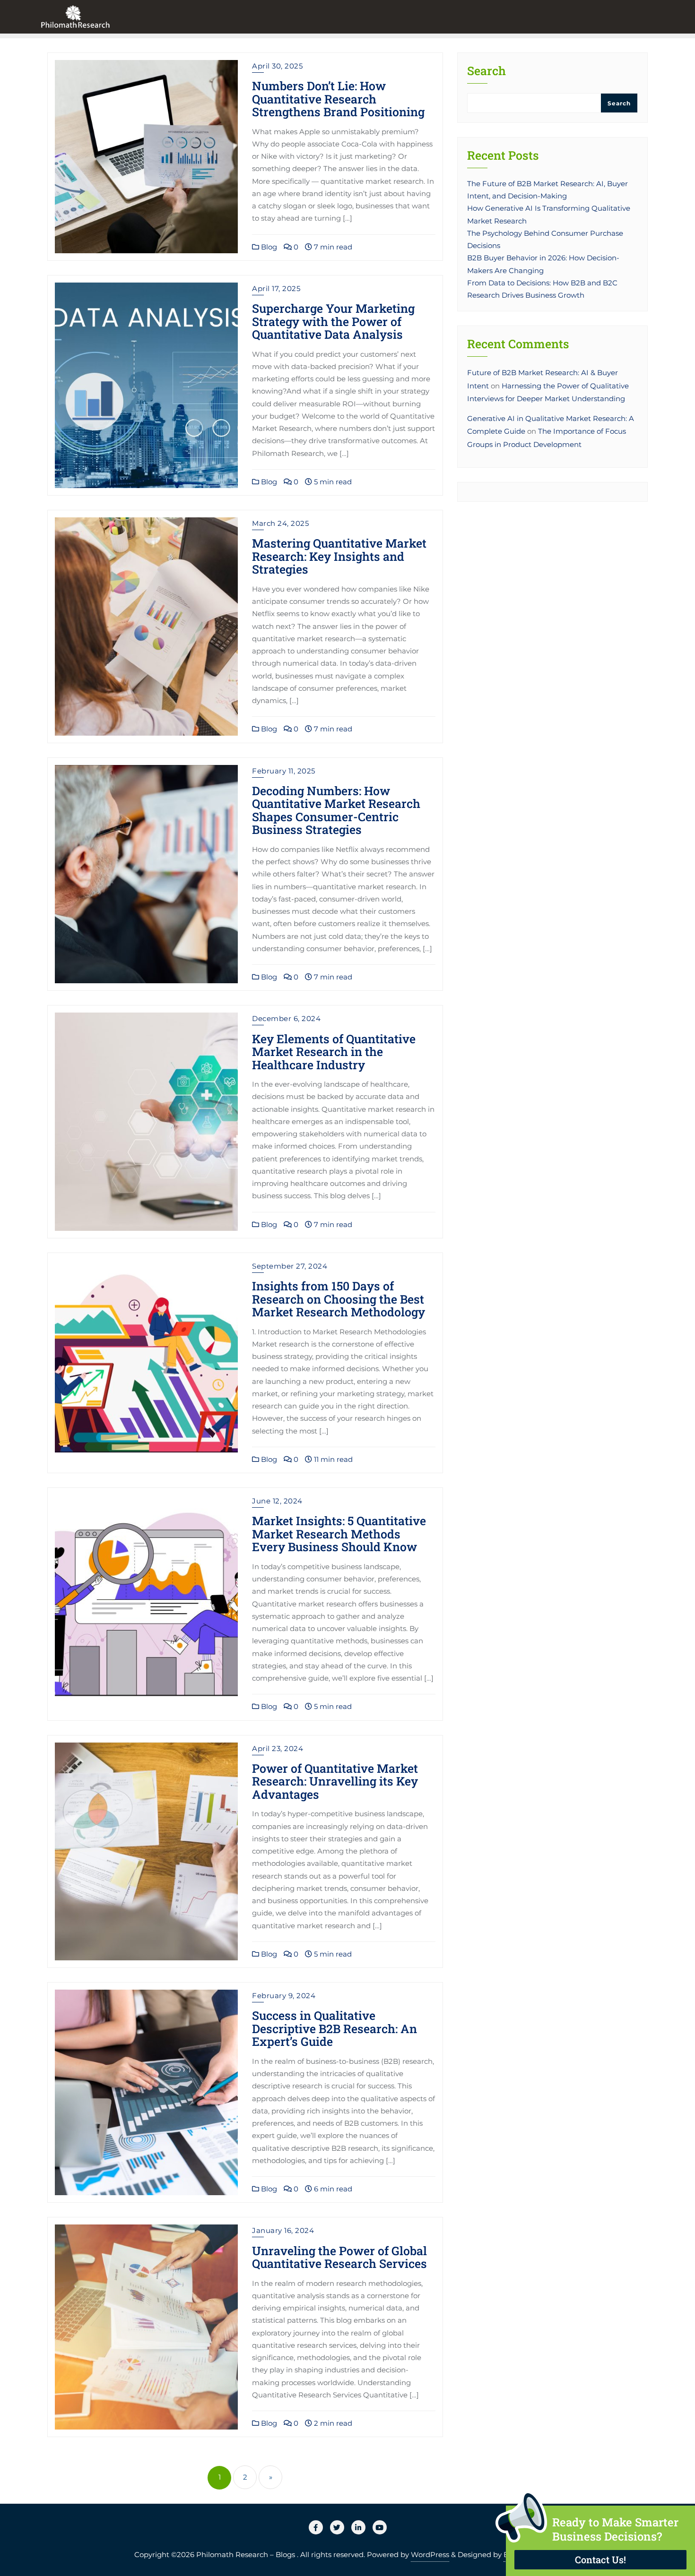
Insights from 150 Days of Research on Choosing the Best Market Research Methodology (339, 1299)
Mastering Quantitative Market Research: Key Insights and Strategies (339, 556)
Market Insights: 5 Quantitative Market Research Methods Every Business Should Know (339, 1534)
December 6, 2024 (286, 1018)
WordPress (430, 2555)
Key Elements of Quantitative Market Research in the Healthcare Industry (334, 1052)
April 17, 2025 (276, 288)
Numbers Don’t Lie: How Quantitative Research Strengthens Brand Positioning (338, 99)
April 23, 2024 (278, 1748)
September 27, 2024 (290, 1266)
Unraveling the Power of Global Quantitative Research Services (339, 2257)
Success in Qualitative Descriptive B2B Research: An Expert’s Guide (334, 2028)
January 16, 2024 (283, 2230)
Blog (268, 247)
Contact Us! (600, 2559)
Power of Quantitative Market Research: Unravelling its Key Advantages (335, 1781)
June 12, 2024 (277, 1501)
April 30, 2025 (277, 66)
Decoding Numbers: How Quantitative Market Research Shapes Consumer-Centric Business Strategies (336, 810)
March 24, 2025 (280, 523)
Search (486, 72)
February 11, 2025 (284, 771)
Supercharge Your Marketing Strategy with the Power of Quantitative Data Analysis (333, 321)
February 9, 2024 (284, 1996)
